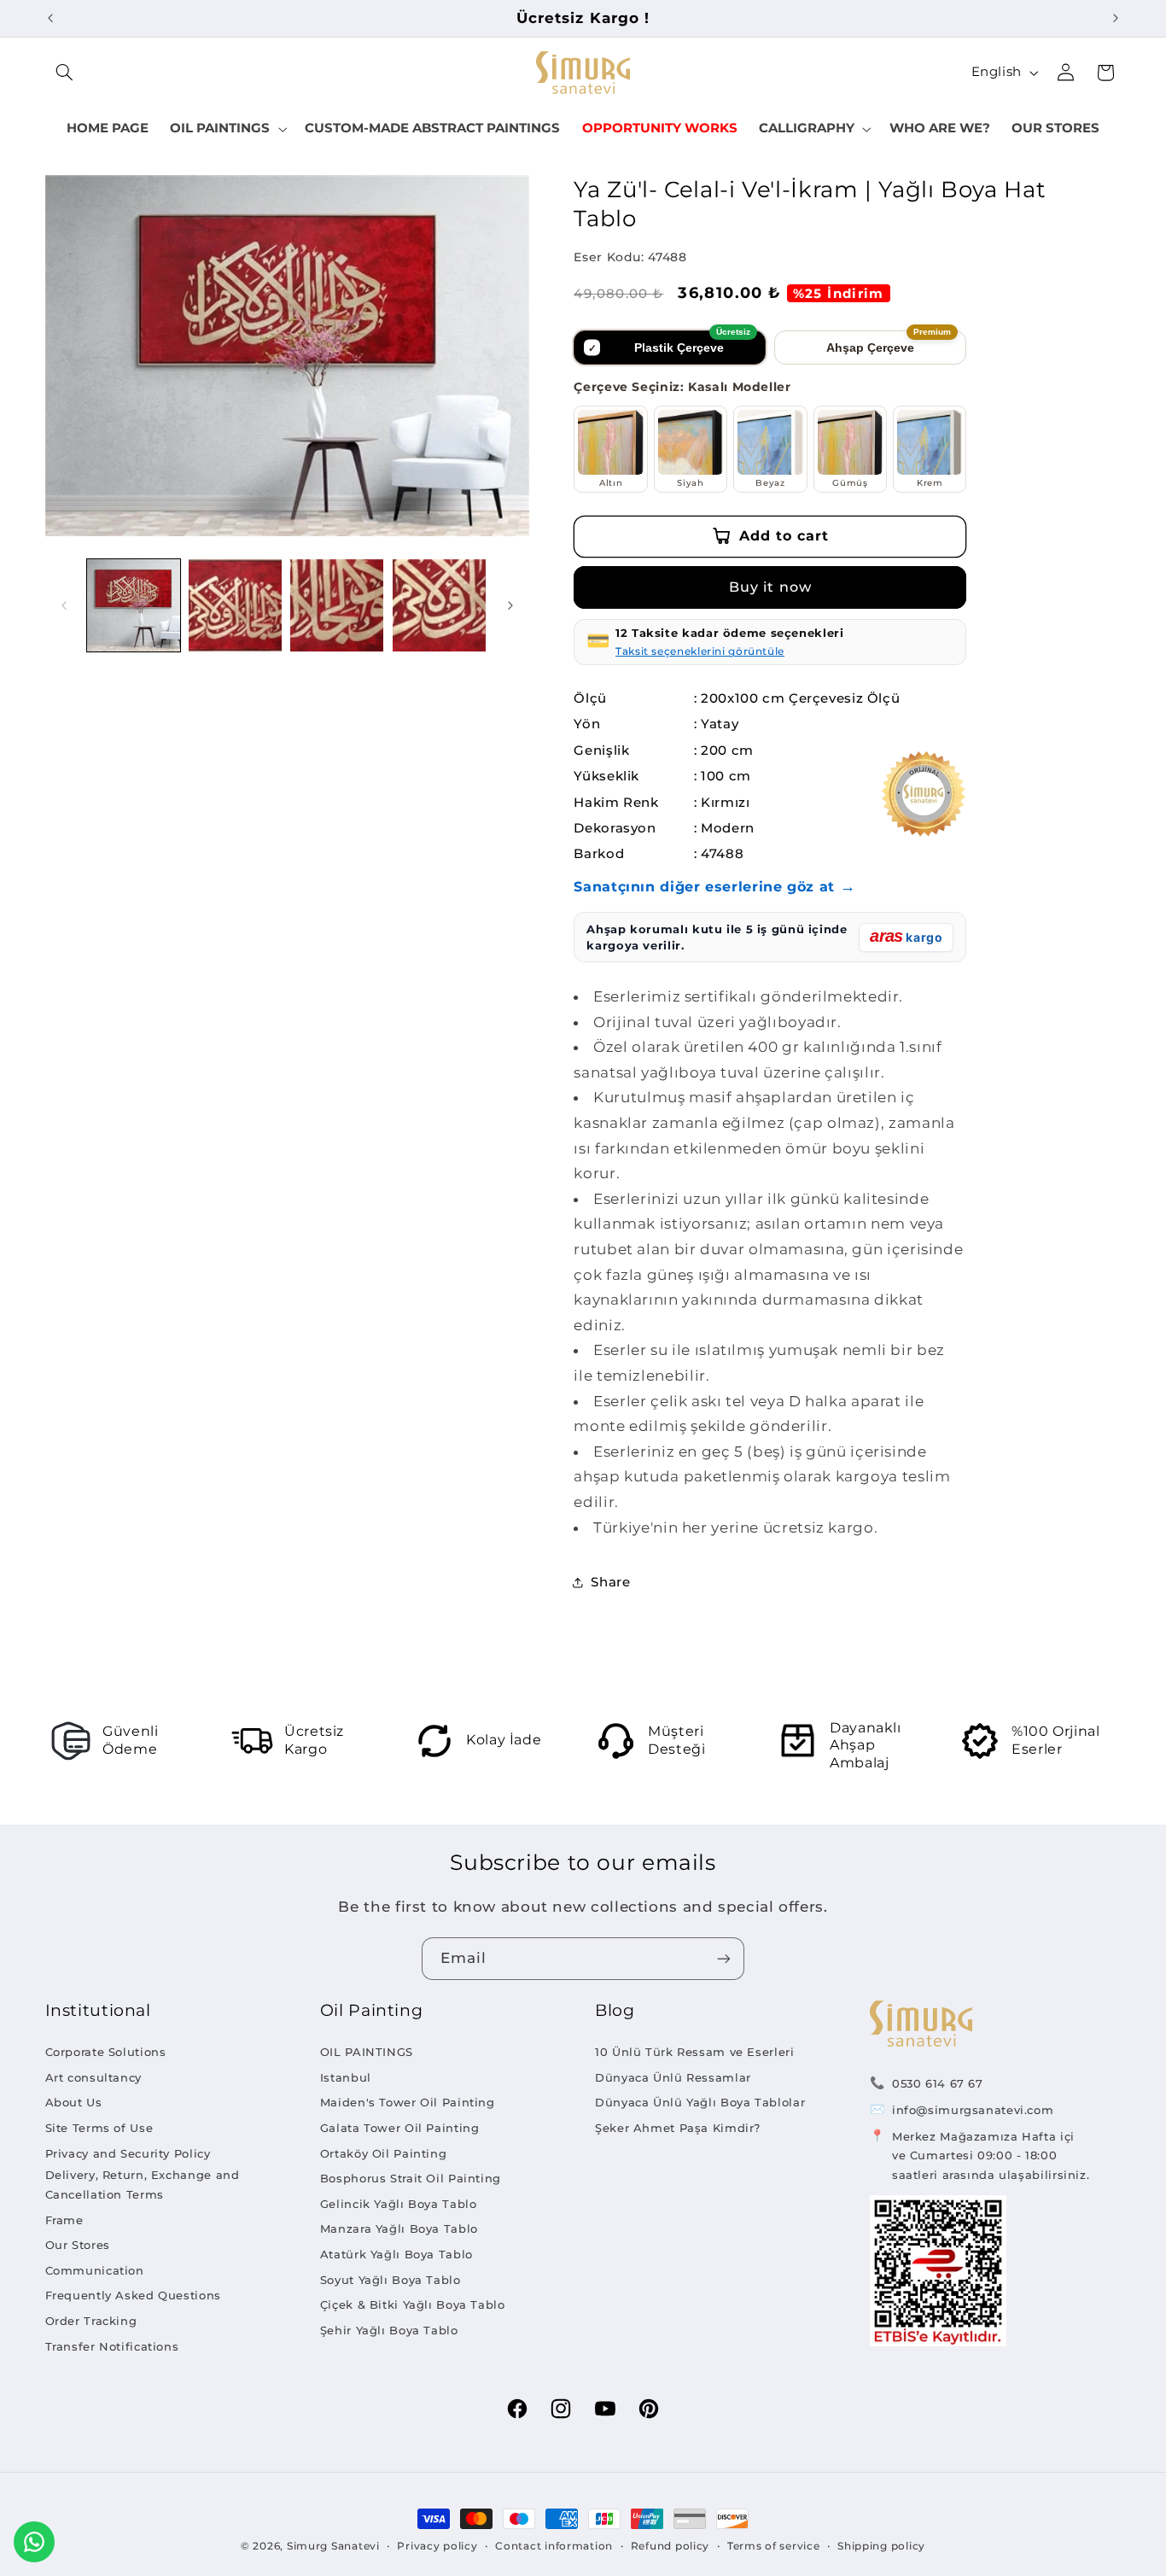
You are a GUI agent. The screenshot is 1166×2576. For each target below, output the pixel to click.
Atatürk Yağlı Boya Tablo (396, 2254)
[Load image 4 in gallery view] (439, 606)
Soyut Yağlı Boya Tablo (391, 2280)
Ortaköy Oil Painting (384, 2153)
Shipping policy (881, 2546)
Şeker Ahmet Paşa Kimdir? (678, 2128)
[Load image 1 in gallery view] (134, 606)
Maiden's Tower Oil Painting (408, 2102)
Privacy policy (437, 2546)
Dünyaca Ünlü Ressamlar (673, 2077)
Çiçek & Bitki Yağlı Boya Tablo (413, 2304)
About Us (74, 2102)
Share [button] (610, 1582)
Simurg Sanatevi (333, 2546)
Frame (64, 2220)
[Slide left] (64, 605)
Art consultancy (93, 2077)
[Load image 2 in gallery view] (235, 606)
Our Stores (78, 2245)
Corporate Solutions (106, 2052)
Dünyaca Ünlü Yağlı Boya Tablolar (700, 2102)
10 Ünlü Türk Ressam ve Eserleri (695, 2052)
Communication (95, 2270)
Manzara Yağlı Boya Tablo (399, 2228)
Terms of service (774, 2546)
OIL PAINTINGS (367, 2052)
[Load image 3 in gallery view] (337, 606)
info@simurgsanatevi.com (973, 2110)
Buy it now (770, 587)
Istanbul (346, 2077)
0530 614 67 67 (938, 2083)
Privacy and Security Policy (128, 2153)
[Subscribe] (724, 1958)
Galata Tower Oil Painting (400, 2128)
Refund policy (670, 2546)
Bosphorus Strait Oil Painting (411, 2178)
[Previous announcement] (50, 18)
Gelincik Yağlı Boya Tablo (399, 2204)
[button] (65, 73)
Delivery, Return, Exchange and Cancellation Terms (143, 2185)
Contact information (554, 2546)
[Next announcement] (1116, 18)
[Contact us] (34, 2542)
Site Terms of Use (99, 2128)
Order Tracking (91, 2321)
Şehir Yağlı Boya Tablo (389, 2330)
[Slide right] (510, 605)
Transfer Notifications (112, 2346)
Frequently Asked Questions (133, 2295)
